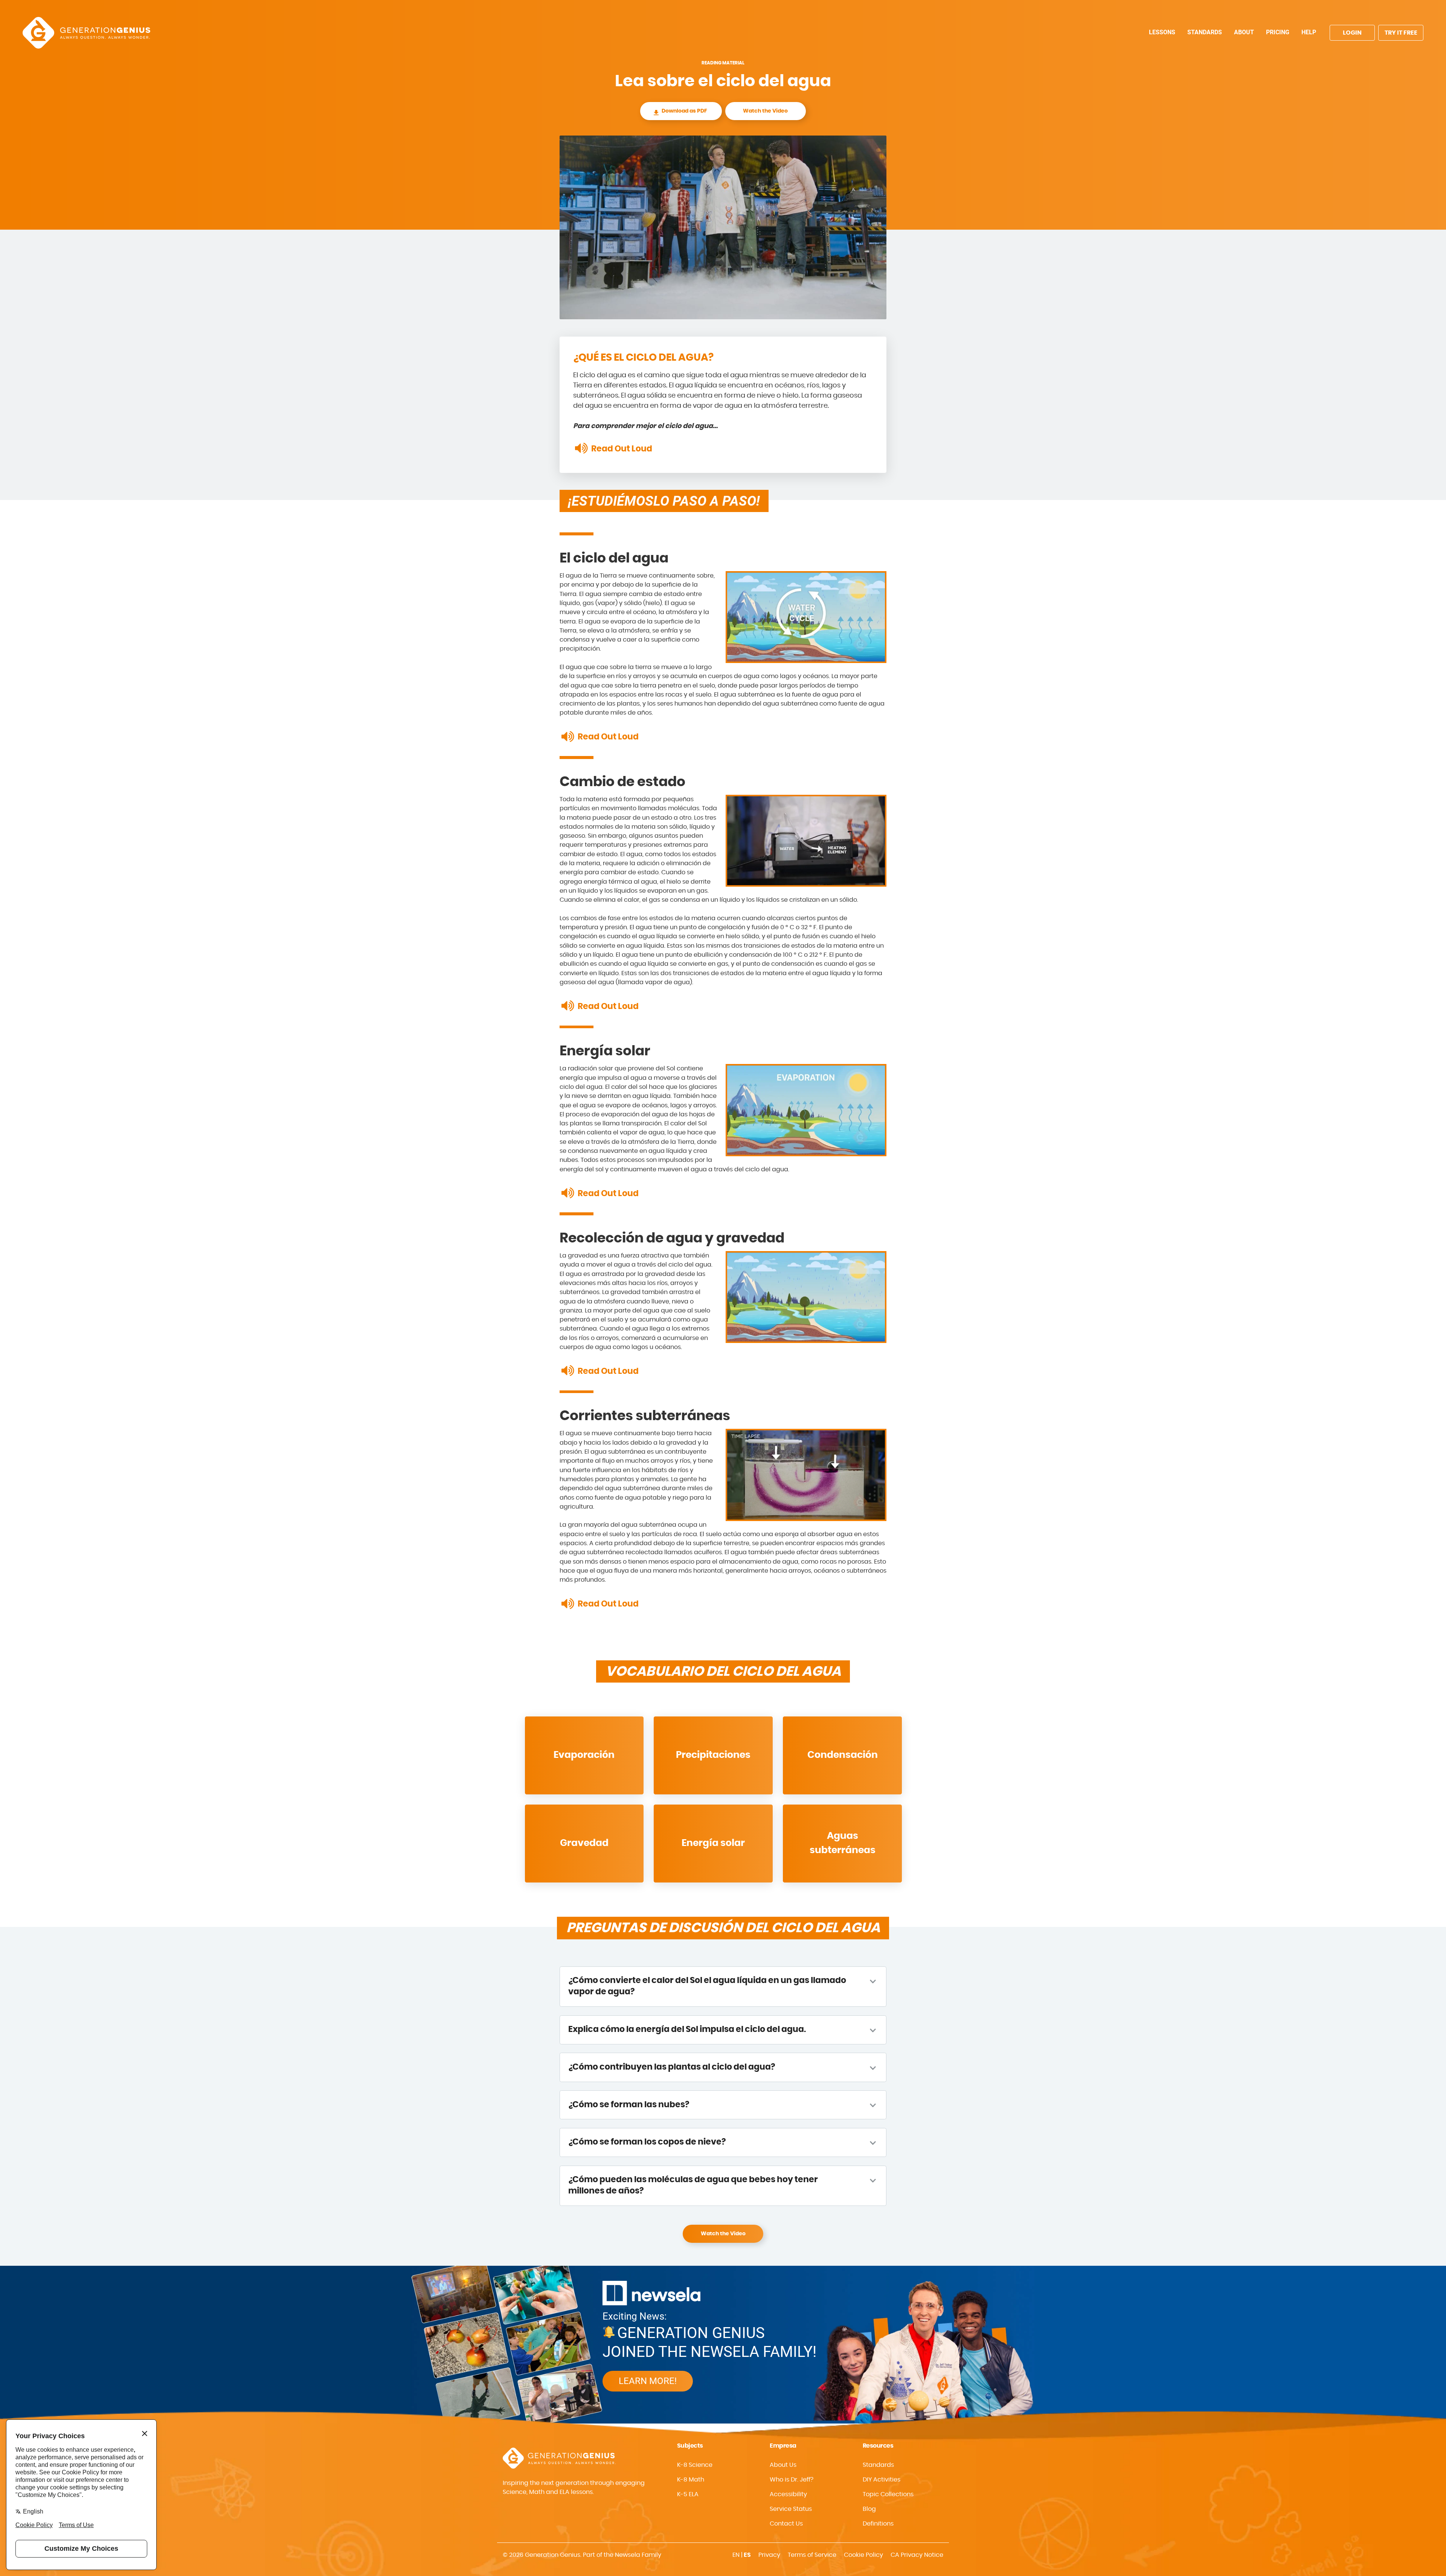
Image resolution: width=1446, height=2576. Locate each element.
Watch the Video (765, 111)
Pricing (1278, 32)
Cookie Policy (863, 2555)
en (736, 2555)
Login (1352, 33)
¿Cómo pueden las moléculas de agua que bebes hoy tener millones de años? (693, 2185)
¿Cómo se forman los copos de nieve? (647, 2142)
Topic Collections (888, 2494)
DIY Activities (882, 2480)
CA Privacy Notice (917, 2555)
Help (1309, 32)
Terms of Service (812, 2555)
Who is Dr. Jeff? (792, 2480)
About (1244, 32)
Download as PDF (684, 111)
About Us (783, 2465)
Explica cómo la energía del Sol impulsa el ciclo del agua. (687, 2030)
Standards (1205, 32)
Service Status (791, 2509)
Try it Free (1401, 33)
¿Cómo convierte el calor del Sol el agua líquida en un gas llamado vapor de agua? (707, 1986)
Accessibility (788, 2494)
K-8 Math (691, 2480)
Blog (869, 2509)
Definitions (878, 2524)
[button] (810, 2494)
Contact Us (786, 2524)
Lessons (1162, 32)
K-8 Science (695, 2465)
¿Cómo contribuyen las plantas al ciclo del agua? (672, 2067)
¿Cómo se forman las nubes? (629, 2105)
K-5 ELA (688, 2494)
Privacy (769, 2555)
